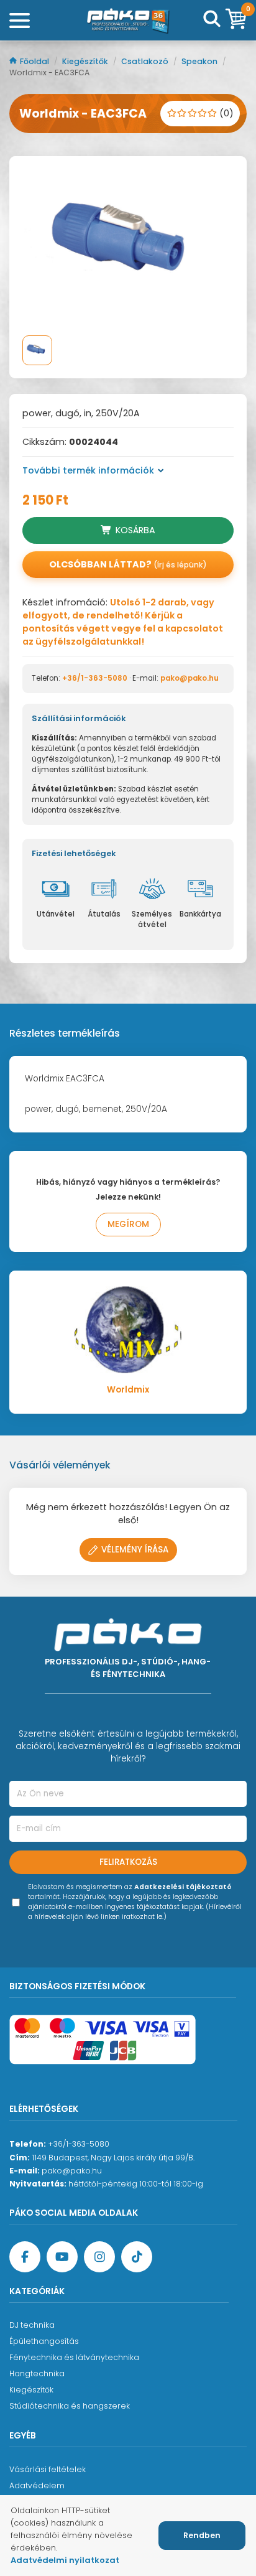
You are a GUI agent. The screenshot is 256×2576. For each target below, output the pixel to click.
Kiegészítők (86, 61)
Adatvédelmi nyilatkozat (65, 2560)
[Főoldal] (128, 21)
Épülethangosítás (44, 2341)
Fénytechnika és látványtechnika (74, 2357)
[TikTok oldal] (137, 2257)
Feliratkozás (128, 1862)
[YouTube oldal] (62, 2257)
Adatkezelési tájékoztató (183, 1887)
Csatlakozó (146, 61)
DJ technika (32, 2325)
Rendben (202, 2535)
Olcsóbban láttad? (128, 564)
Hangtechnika (37, 2373)
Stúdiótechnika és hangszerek (70, 2406)
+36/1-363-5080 (95, 678)
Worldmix (128, 1390)
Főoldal (35, 61)
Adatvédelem (37, 2485)
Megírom (128, 1224)
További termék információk (88, 470)
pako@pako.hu (190, 678)
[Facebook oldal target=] (25, 2257)
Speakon (200, 61)
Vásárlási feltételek (48, 2469)
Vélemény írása (135, 1550)
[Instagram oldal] (99, 2257)
